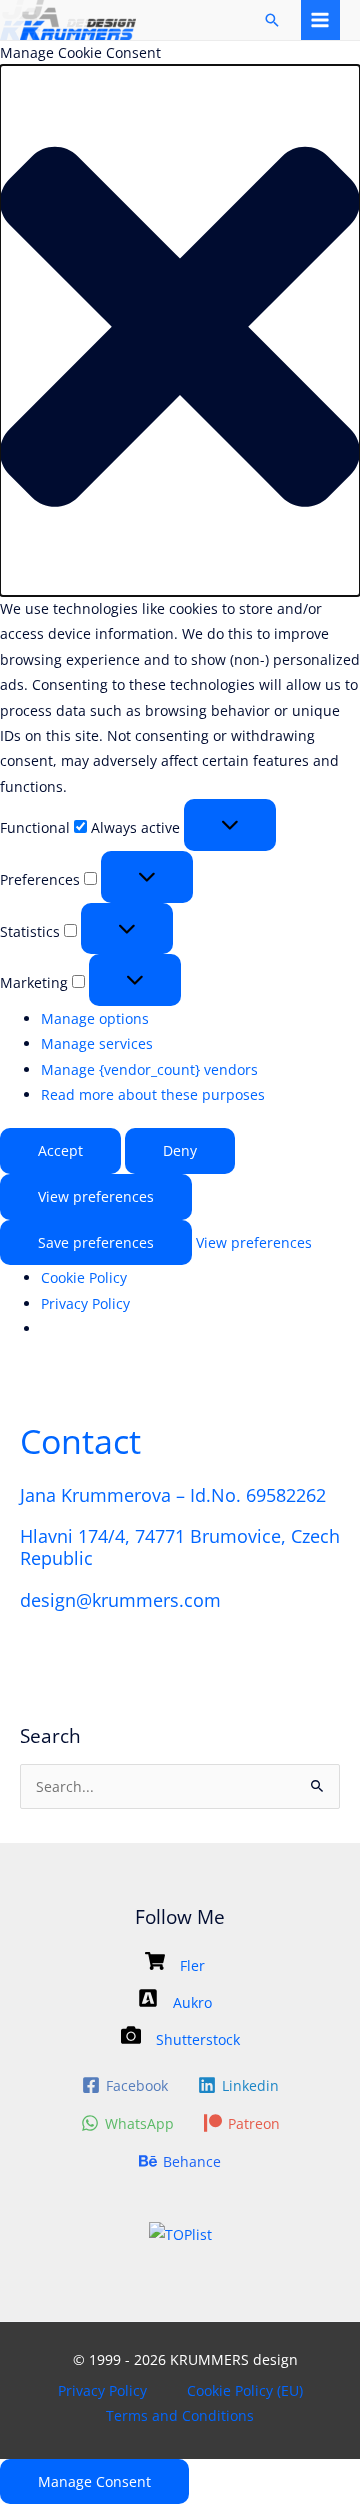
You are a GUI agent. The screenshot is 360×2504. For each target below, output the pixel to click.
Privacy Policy (85, 1303)
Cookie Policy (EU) (245, 2390)
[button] (180, 330)
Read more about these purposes (153, 1094)
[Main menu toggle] (320, 19)
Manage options (95, 1018)
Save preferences (96, 1242)
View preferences (96, 1196)
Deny (180, 1150)
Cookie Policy (84, 1277)
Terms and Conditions (180, 2415)
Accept (60, 1150)
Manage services (97, 1043)
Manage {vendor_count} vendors (149, 1069)
